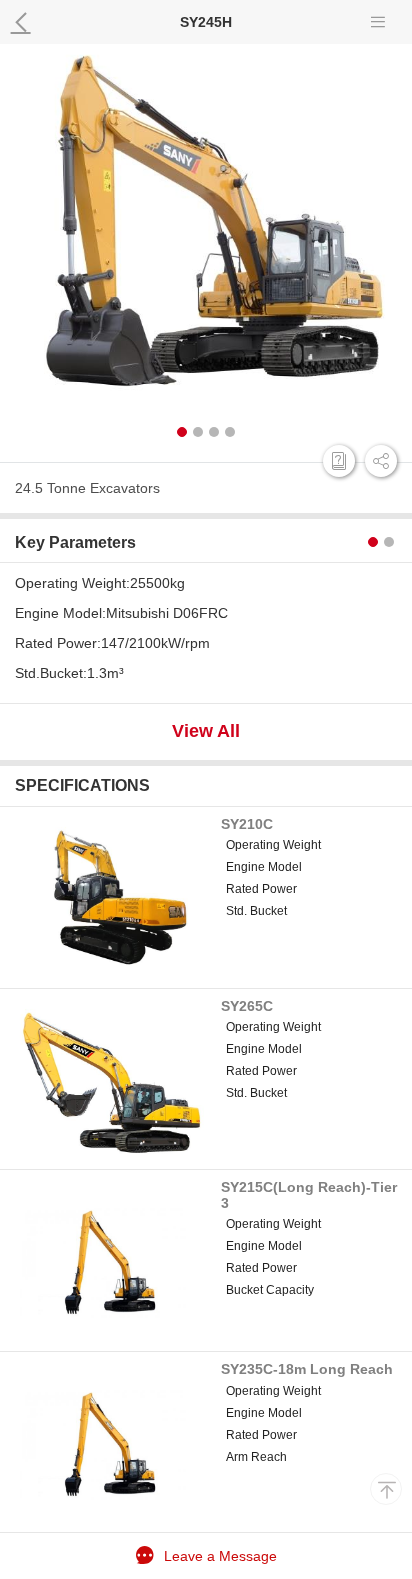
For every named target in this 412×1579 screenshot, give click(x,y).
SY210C (247, 824)
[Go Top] (386, 1489)
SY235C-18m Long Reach (307, 1369)
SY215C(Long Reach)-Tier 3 (309, 1194)
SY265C (247, 1006)
